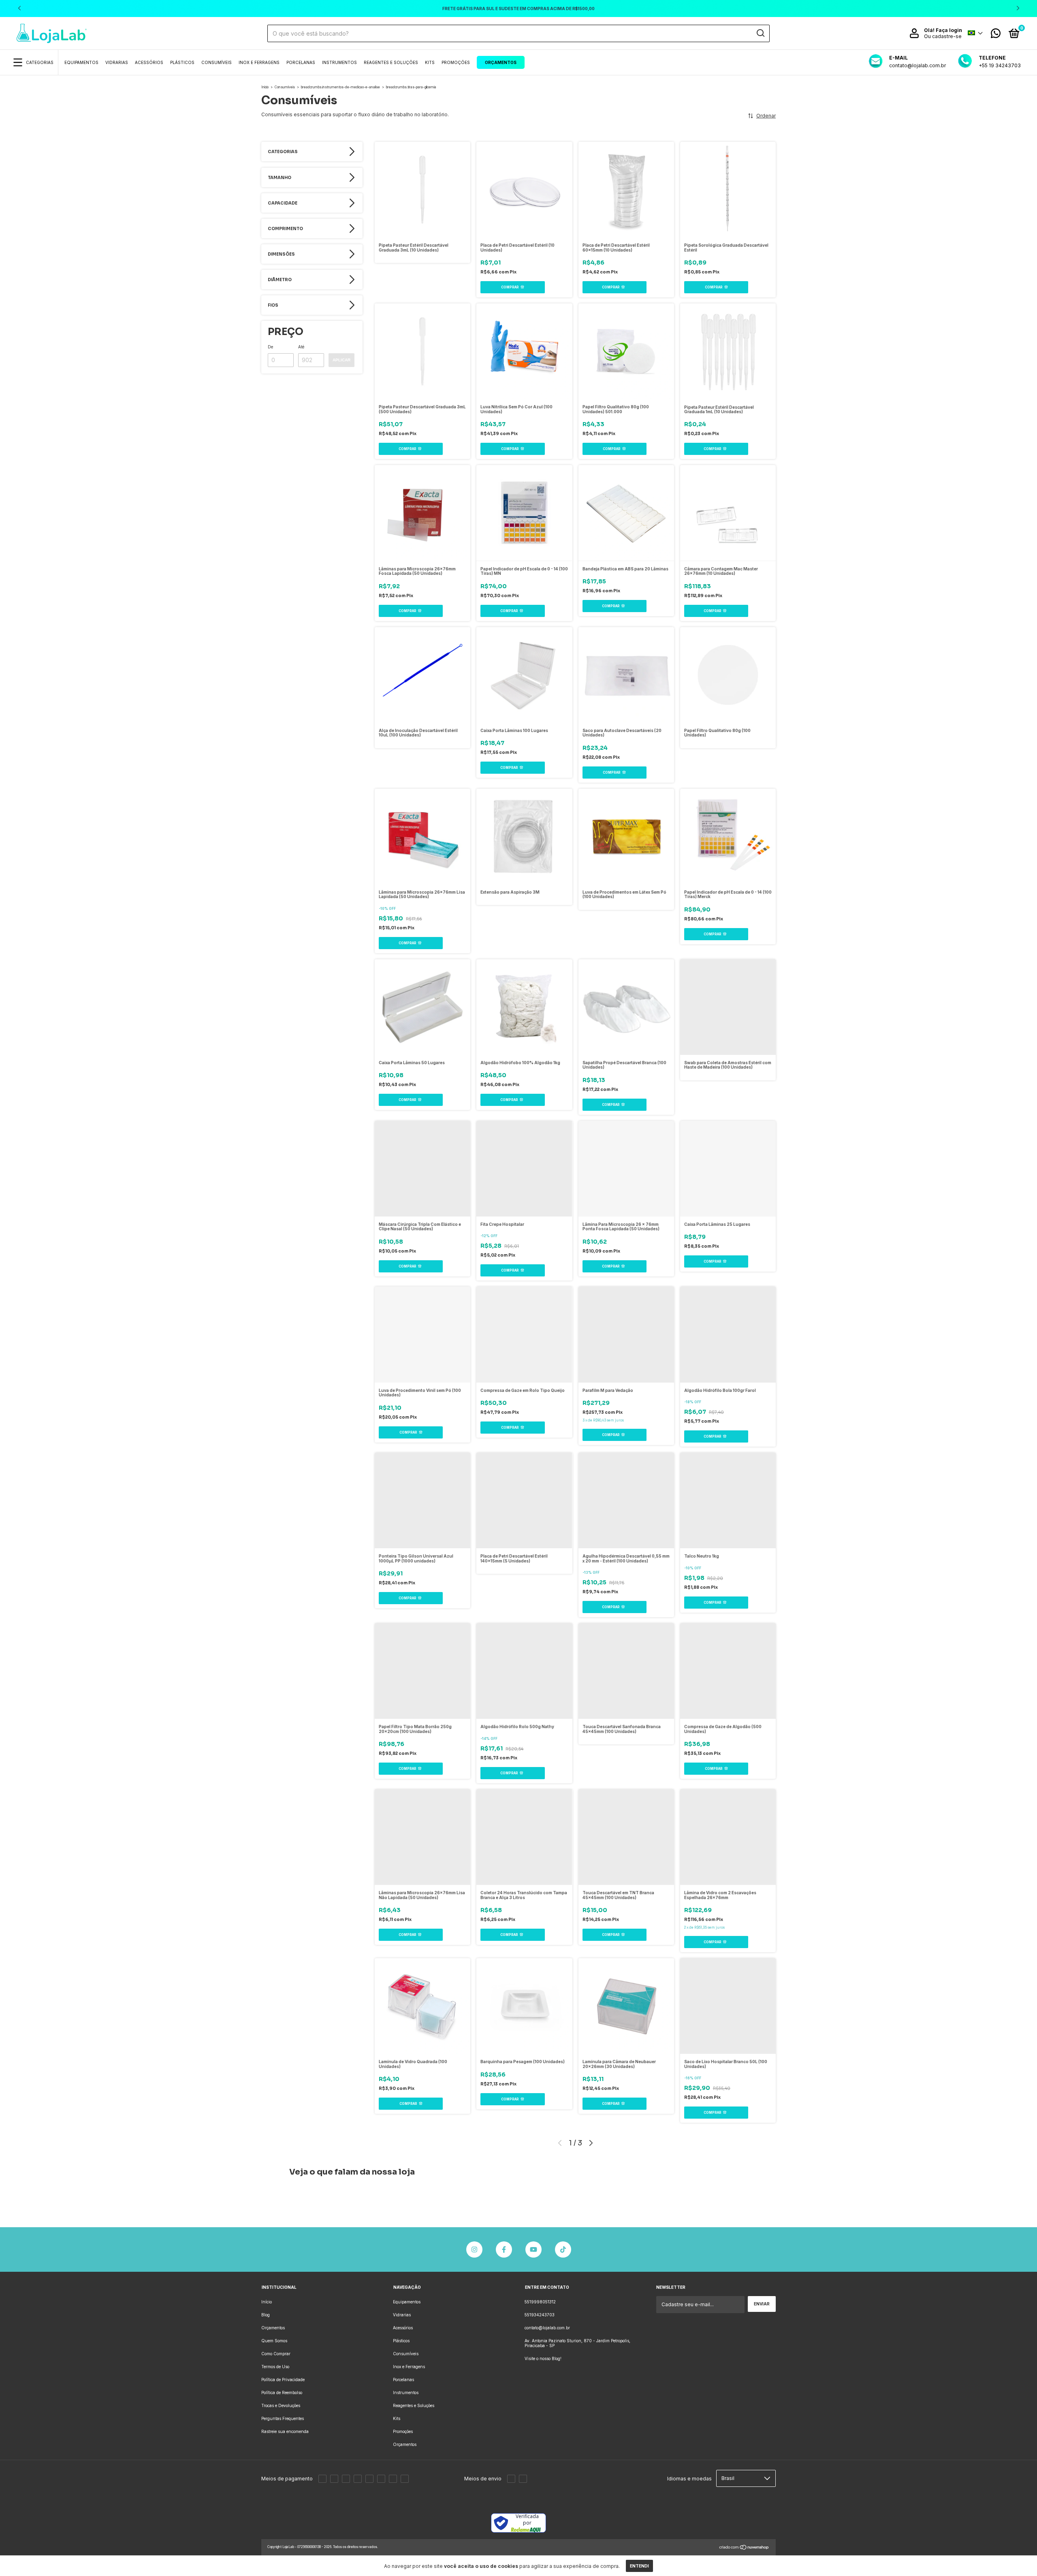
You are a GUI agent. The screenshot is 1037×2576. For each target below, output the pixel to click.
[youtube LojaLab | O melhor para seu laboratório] (533, 2249)
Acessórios (149, 62)
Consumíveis (217, 62)
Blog (266, 2315)
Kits (430, 62)
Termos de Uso (275, 2367)
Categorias (40, 62)
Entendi (639, 2566)
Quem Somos (274, 2341)
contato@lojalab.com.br (547, 2328)
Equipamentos (81, 62)
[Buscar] (760, 33)
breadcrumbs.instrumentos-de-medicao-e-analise (340, 87)
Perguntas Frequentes (283, 2418)
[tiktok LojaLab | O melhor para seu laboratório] (563, 2249)
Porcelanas (301, 62)
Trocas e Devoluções (281, 2405)
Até (301, 347)
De (270, 347)
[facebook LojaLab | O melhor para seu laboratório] (504, 2249)
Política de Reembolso (282, 2392)
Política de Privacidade (283, 2380)
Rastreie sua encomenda (285, 2431)
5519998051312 (540, 2302)
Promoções (456, 62)
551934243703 (540, 2315)
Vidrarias (117, 62)
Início (265, 87)
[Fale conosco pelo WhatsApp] (996, 35)
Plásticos (182, 62)
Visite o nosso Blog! (543, 2358)
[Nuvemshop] (744, 2548)
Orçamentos (501, 62)
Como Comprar (276, 2354)
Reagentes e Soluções (391, 62)
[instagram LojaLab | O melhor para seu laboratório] (474, 2249)
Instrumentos (339, 62)
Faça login (949, 30)
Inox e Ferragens (259, 62)
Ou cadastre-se (943, 36)
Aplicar (341, 360)
